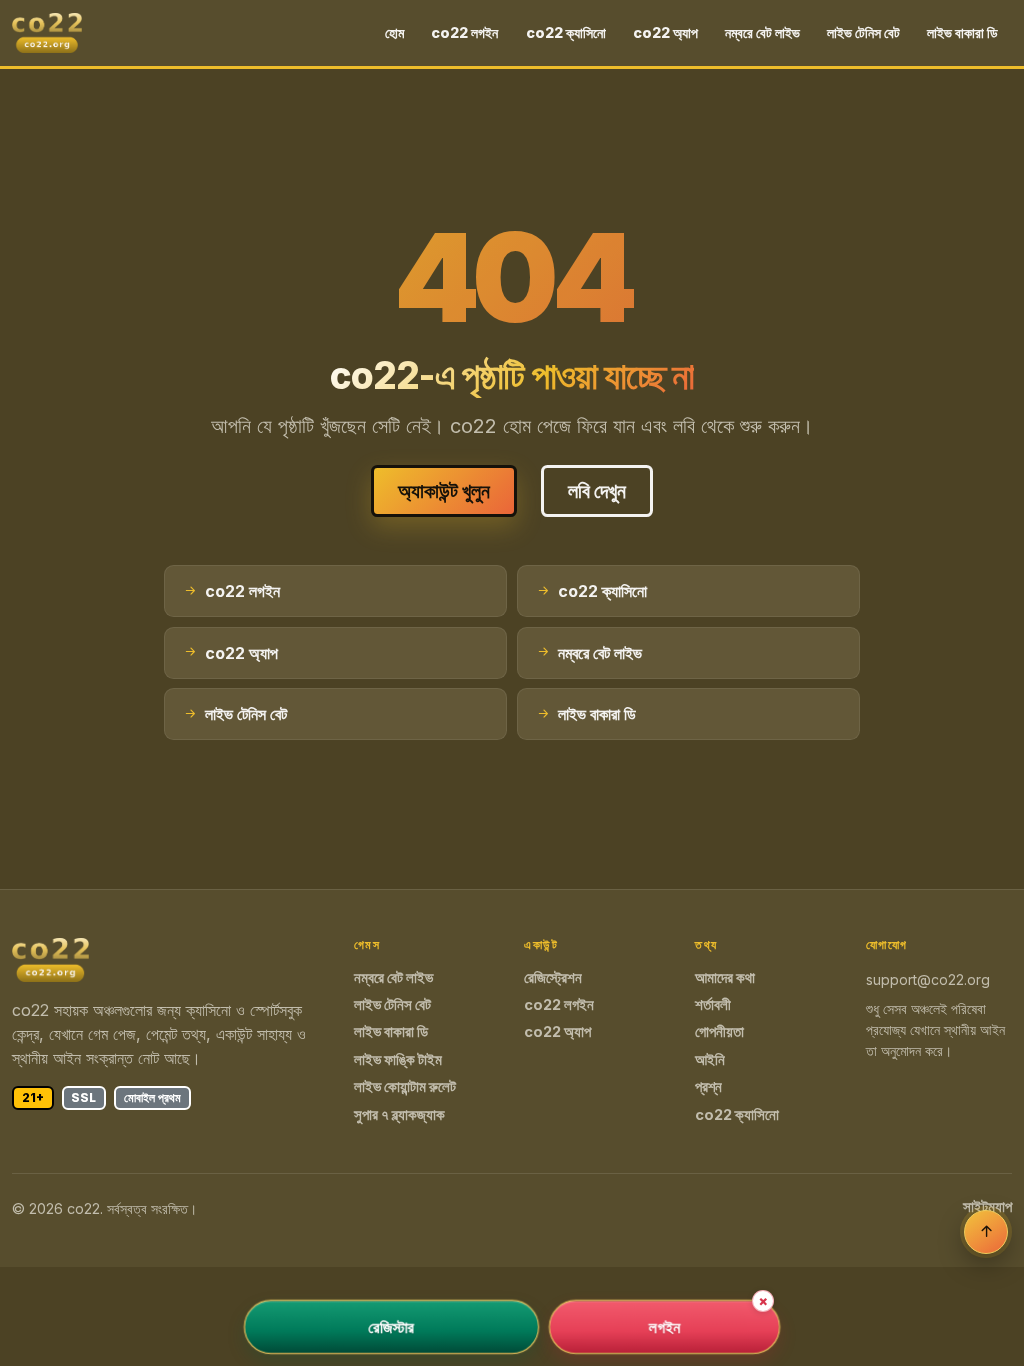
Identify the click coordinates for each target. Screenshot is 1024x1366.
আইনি (710, 1060)
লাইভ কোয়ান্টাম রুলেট (405, 1087)
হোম (394, 32)
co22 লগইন (464, 32)
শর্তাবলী (713, 1005)
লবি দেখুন (597, 491)
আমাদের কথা (725, 978)
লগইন (664, 1327)
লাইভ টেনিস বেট (863, 32)
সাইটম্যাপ (987, 1207)
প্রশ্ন (708, 1087)
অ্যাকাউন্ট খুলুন (444, 491)
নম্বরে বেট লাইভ (762, 32)
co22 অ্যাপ (665, 32)
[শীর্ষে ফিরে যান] (986, 1232)
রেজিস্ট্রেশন (553, 978)
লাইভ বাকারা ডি (962, 32)
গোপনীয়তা (719, 1032)
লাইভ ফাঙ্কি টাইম (398, 1060)
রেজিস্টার (391, 1327)
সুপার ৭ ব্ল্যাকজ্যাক (399, 1115)
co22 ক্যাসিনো (566, 32)
